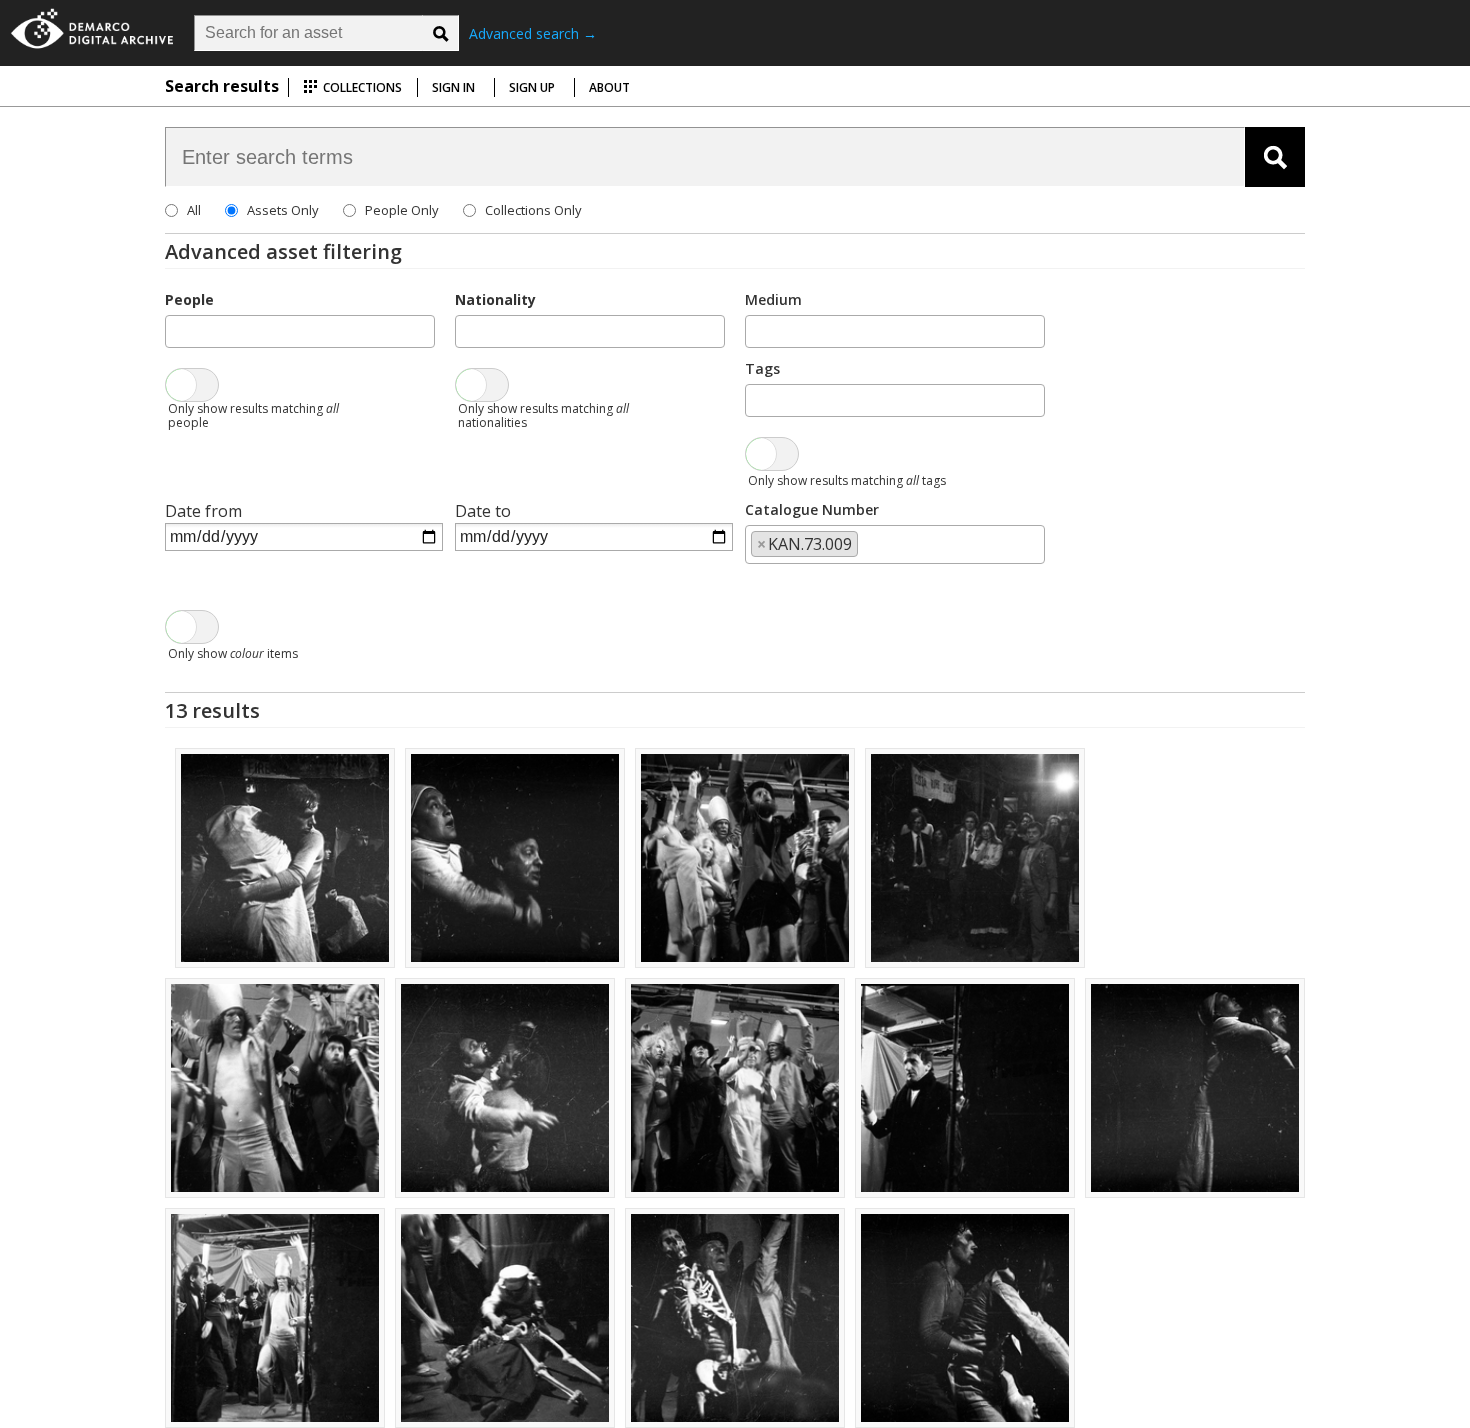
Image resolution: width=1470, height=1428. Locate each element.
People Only (402, 210)
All (194, 210)
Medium (773, 299)
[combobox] (300, 331)
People (189, 299)
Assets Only (283, 210)
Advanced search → (533, 33)
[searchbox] (177, 330)
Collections (361, 87)
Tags (762, 368)
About (609, 87)
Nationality (495, 299)
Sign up (532, 87)
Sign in (453, 87)
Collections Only (533, 210)
